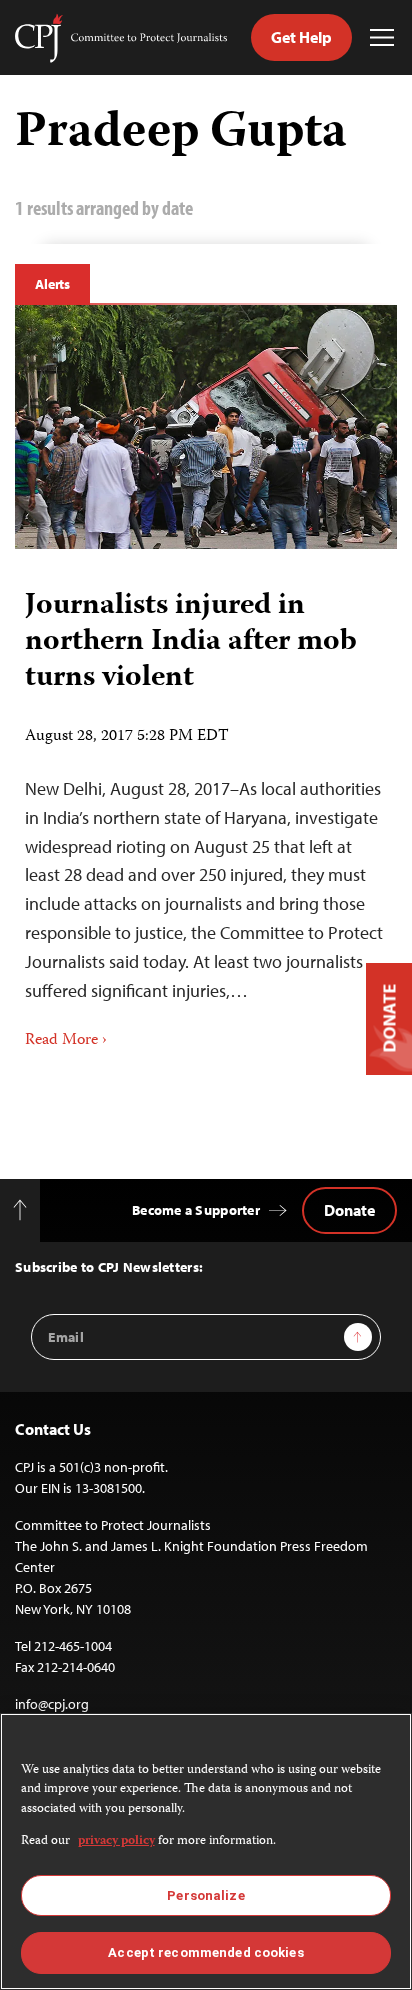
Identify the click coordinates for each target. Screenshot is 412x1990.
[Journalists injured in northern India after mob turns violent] (206, 427)
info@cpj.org (52, 1704)
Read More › (66, 1041)
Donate (349, 1210)
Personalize (205, 1895)
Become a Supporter (196, 1210)
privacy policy (116, 1841)
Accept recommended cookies (205, 1952)
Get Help (301, 37)
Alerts (52, 284)
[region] (206, 1851)
